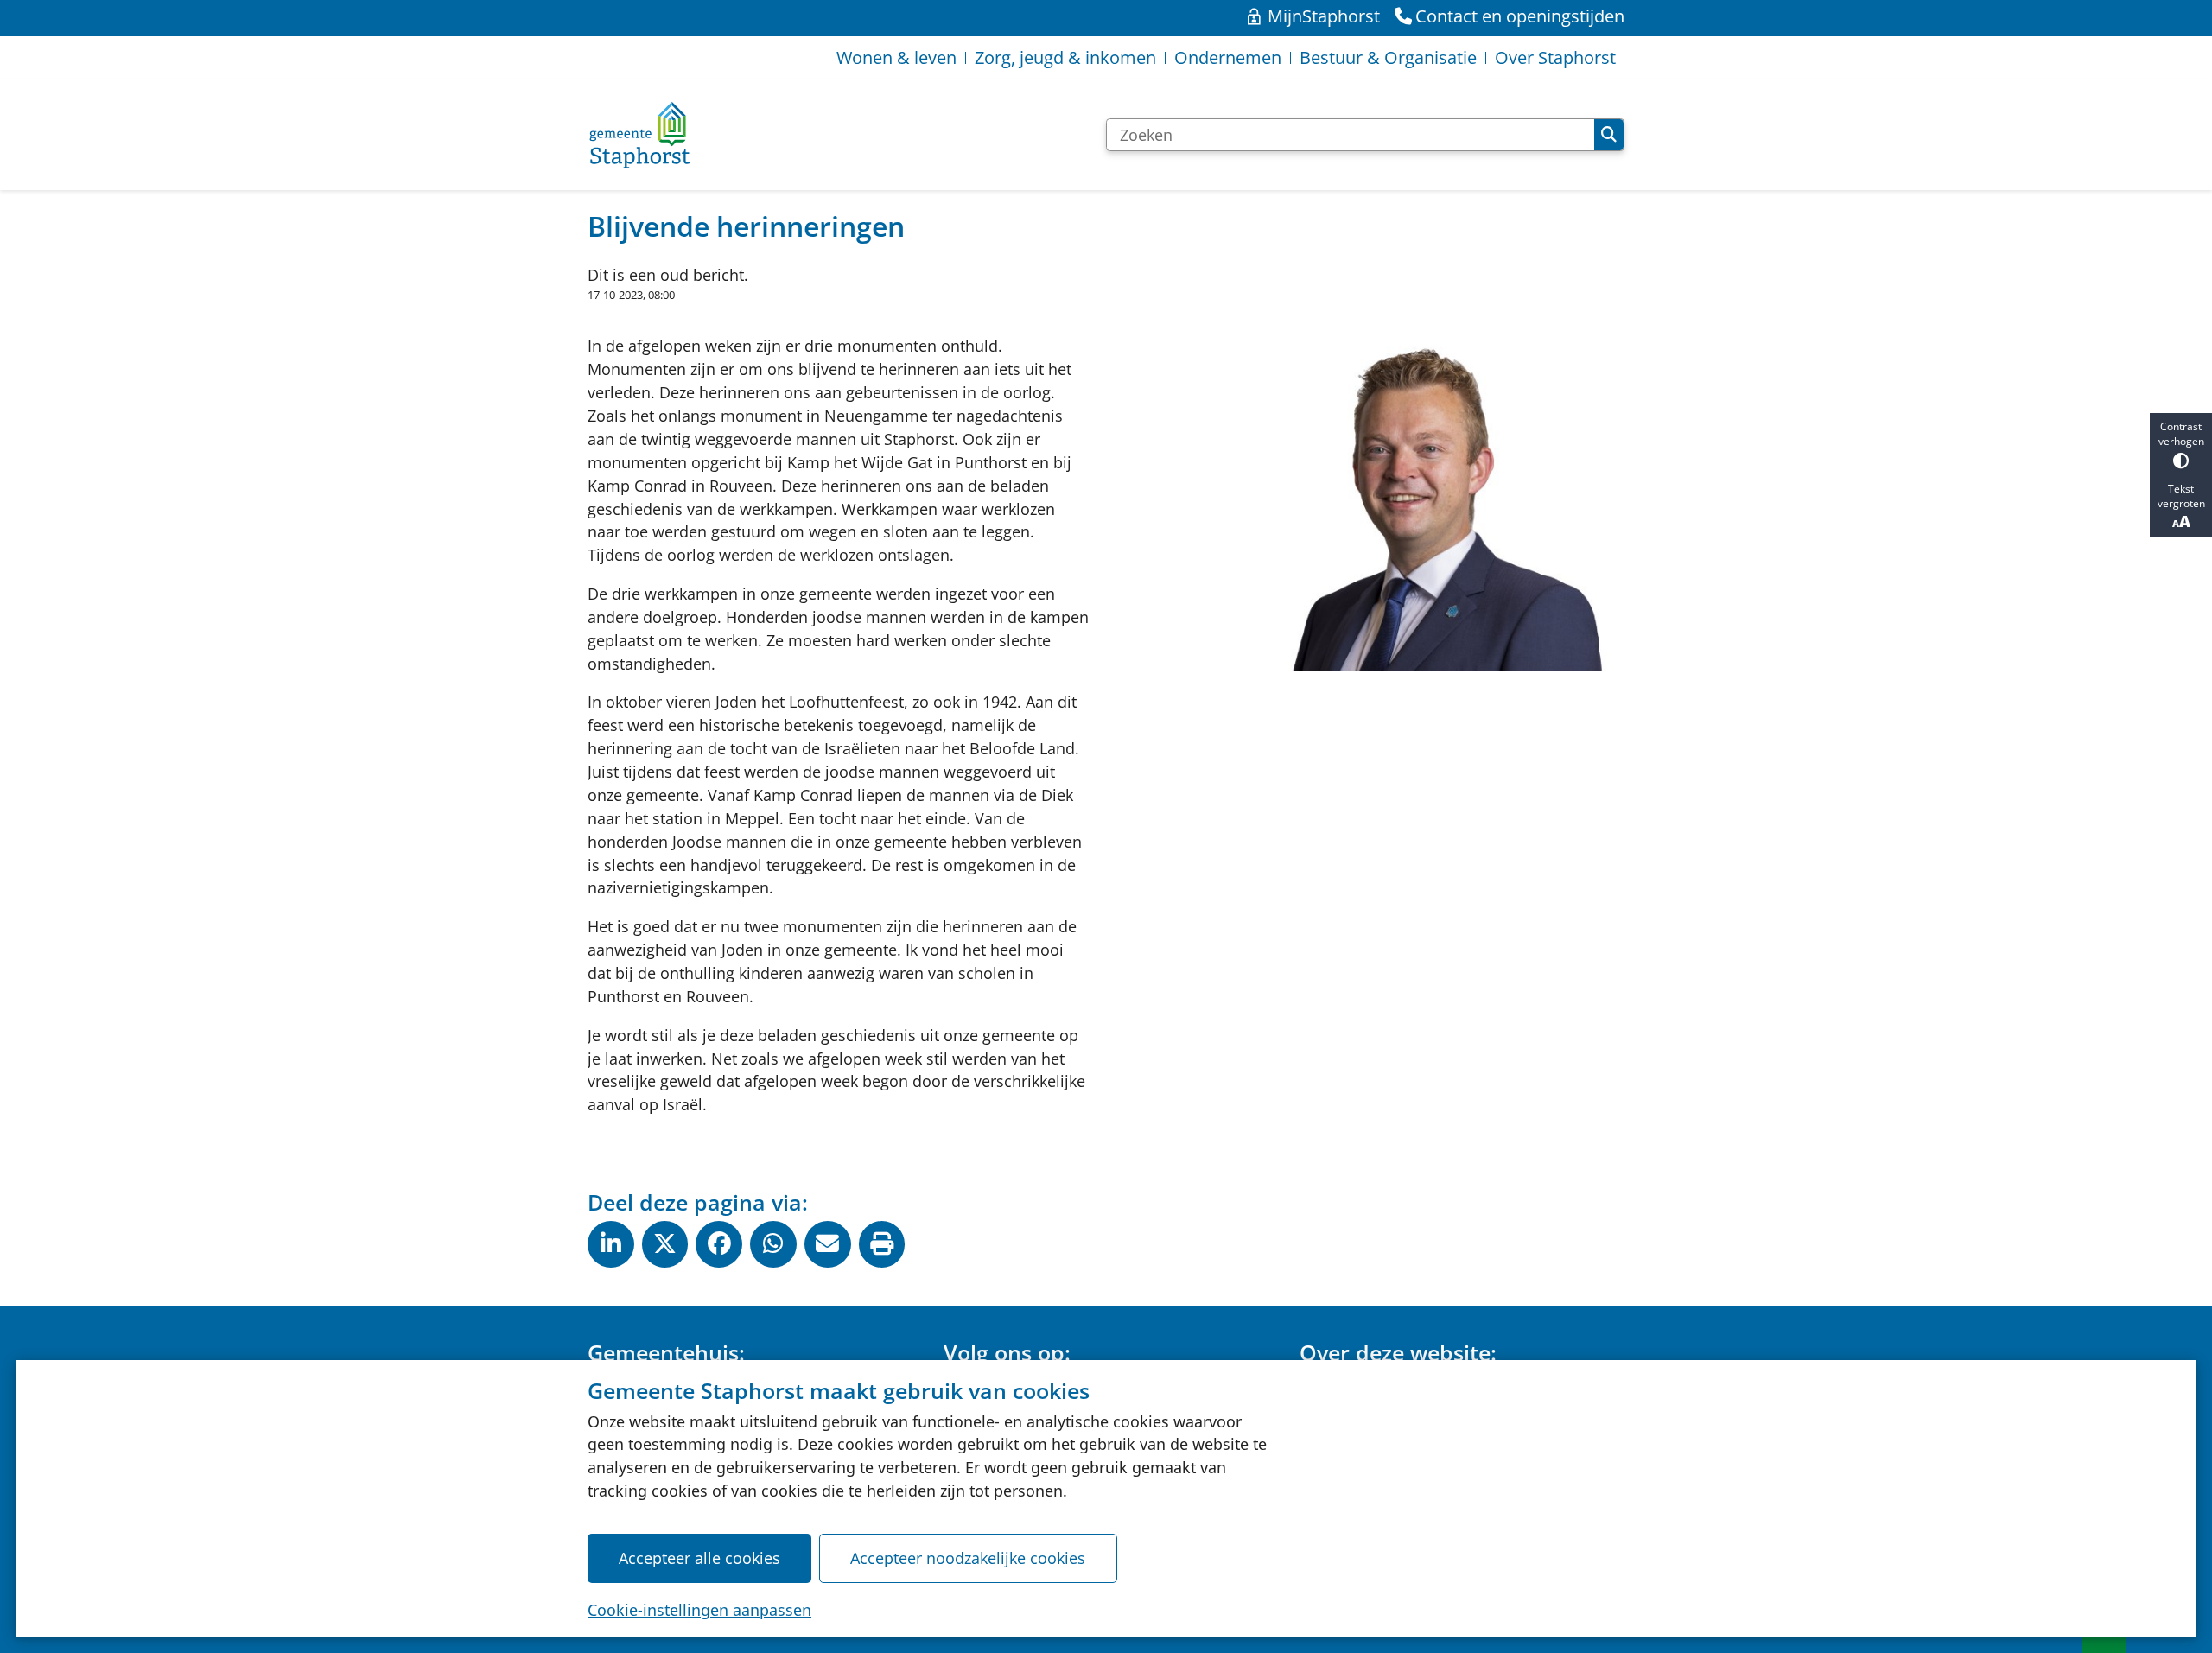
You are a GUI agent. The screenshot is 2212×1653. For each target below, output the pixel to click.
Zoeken (1609, 135)
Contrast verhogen (2181, 434)
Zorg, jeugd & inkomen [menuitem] (1065, 57)
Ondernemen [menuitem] (1228, 57)
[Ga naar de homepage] (639, 135)
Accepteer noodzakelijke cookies (968, 1558)
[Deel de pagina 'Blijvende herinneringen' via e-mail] (828, 1244)
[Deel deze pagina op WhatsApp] (773, 1244)
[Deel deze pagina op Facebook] (719, 1244)
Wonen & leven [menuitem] (896, 57)
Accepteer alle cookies (699, 1558)
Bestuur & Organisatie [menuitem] (1388, 57)
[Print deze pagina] (882, 1244)
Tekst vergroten (2181, 496)
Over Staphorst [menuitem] (1555, 57)
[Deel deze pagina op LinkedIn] (611, 1244)
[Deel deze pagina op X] (665, 1244)
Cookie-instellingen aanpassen (699, 1610)
